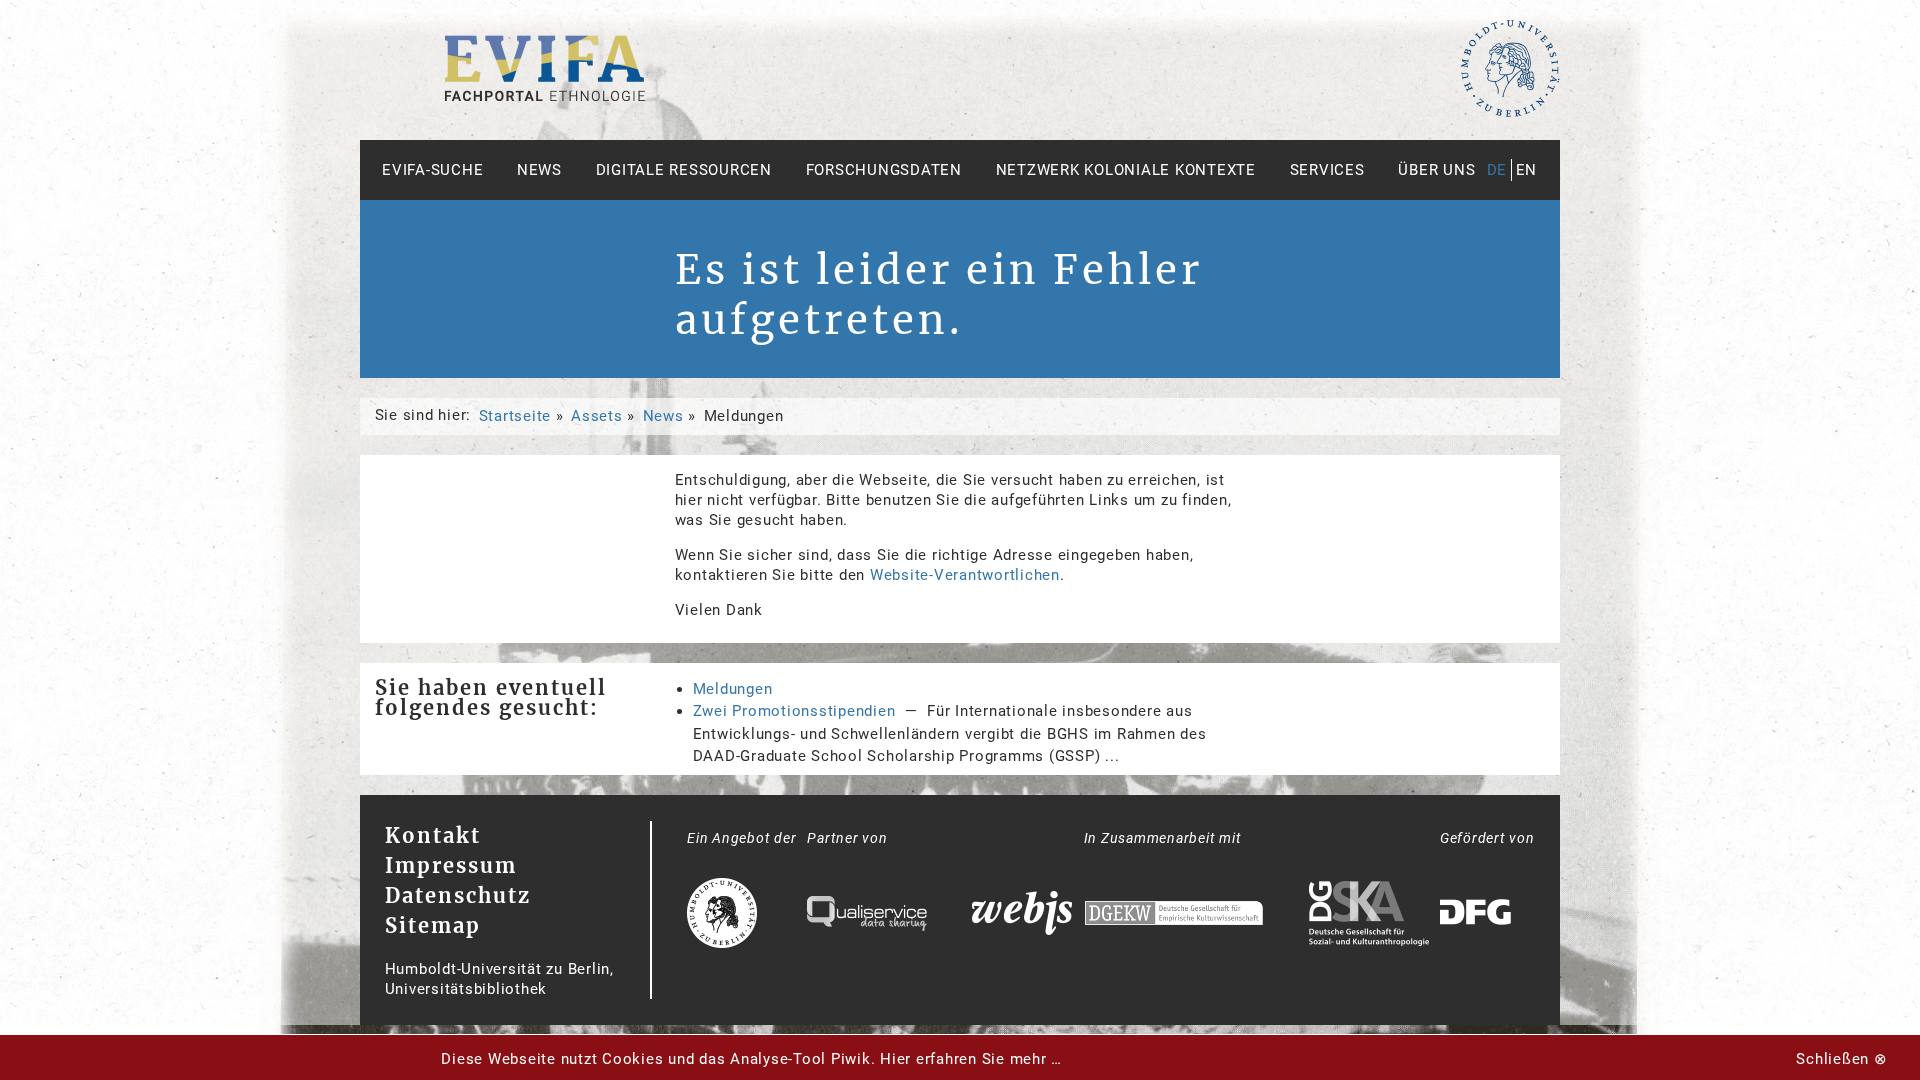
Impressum (451, 865)
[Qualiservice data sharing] (867, 916)
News (539, 170)
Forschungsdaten (884, 170)
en (1527, 170)
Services (1327, 170)
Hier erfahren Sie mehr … (971, 1059)
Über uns (1436, 170)
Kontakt (433, 835)
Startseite (515, 416)
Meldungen (733, 689)
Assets (597, 416)
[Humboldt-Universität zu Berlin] (1510, 113)
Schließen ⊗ (1841, 1059)
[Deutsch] (545, 96)
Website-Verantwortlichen (965, 575)
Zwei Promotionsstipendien (794, 711)
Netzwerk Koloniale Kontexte (1126, 170)
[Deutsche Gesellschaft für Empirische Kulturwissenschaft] (1174, 915)
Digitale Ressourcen (684, 170)
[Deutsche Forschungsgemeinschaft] (1478, 915)
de (1497, 170)
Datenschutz (458, 895)
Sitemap (433, 925)
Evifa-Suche (432, 170)
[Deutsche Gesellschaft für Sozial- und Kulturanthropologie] (1369, 916)
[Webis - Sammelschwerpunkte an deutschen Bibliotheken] (1022, 915)
